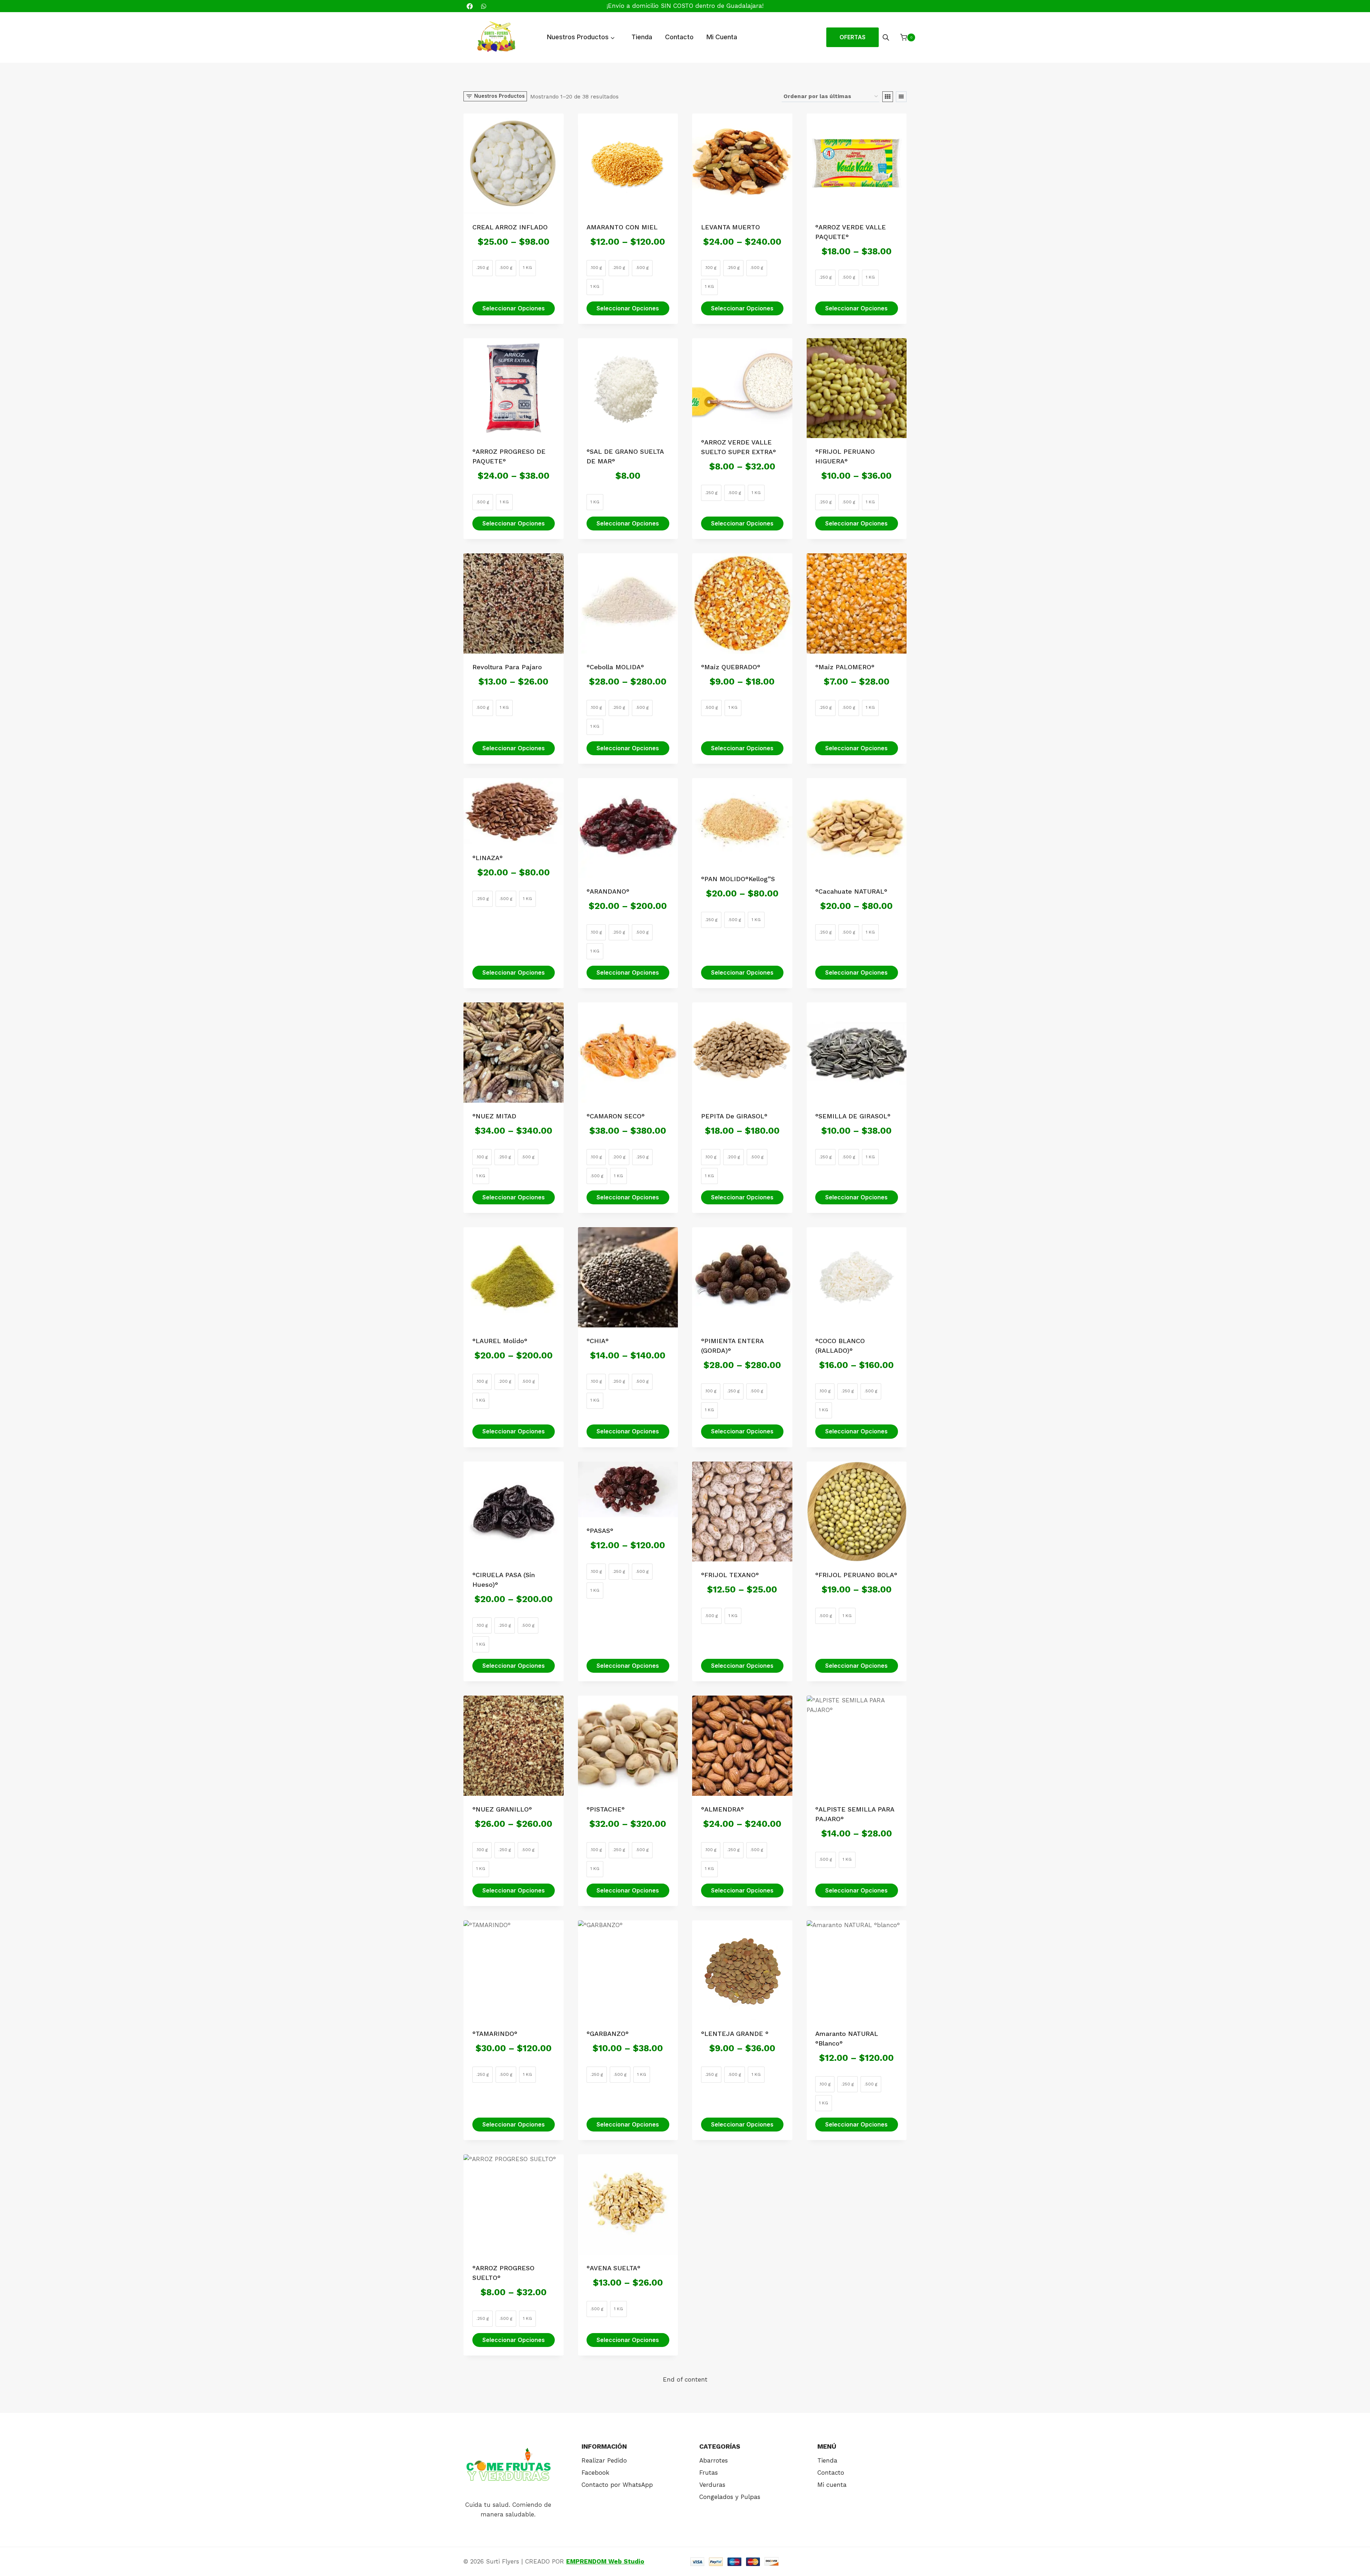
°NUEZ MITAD (494, 1116)
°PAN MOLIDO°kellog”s (738, 879)
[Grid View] (888, 97)
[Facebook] (470, 6)
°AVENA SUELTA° (613, 2268)
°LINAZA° (488, 858)
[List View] (901, 97)
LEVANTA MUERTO (730, 227)
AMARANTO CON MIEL (622, 227)
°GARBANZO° (608, 2034)
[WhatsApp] (483, 6)
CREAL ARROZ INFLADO (510, 227)
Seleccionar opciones (514, 308)
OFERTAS (853, 37)
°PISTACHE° (606, 1809)
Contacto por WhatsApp (617, 2485)
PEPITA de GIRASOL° (734, 1116)
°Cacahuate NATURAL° (851, 891)
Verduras (712, 2485)
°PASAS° (600, 1531)
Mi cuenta (832, 2485)
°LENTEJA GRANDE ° (735, 2034)
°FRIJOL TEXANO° (730, 1575)
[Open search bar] (886, 37)
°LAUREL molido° (500, 1341)
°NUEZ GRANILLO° (502, 1809)
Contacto (679, 37)
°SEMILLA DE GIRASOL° (853, 1116)
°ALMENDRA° (722, 1809)
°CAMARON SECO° (616, 1116)
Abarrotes (714, 2460)
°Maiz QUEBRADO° (731, 667)
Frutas (709, 2473)
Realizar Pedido (604, 2460)
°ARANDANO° (608, 891)
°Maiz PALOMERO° (845, 667)
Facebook (595, 2473)
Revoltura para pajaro (507, 667)
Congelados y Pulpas (730, 2497)
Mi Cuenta (722, 37)
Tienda (642, 37)
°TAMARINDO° (495, 2034)
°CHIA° (598, 1341)
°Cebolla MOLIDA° (615, 667)
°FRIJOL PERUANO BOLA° (856, 1575)
